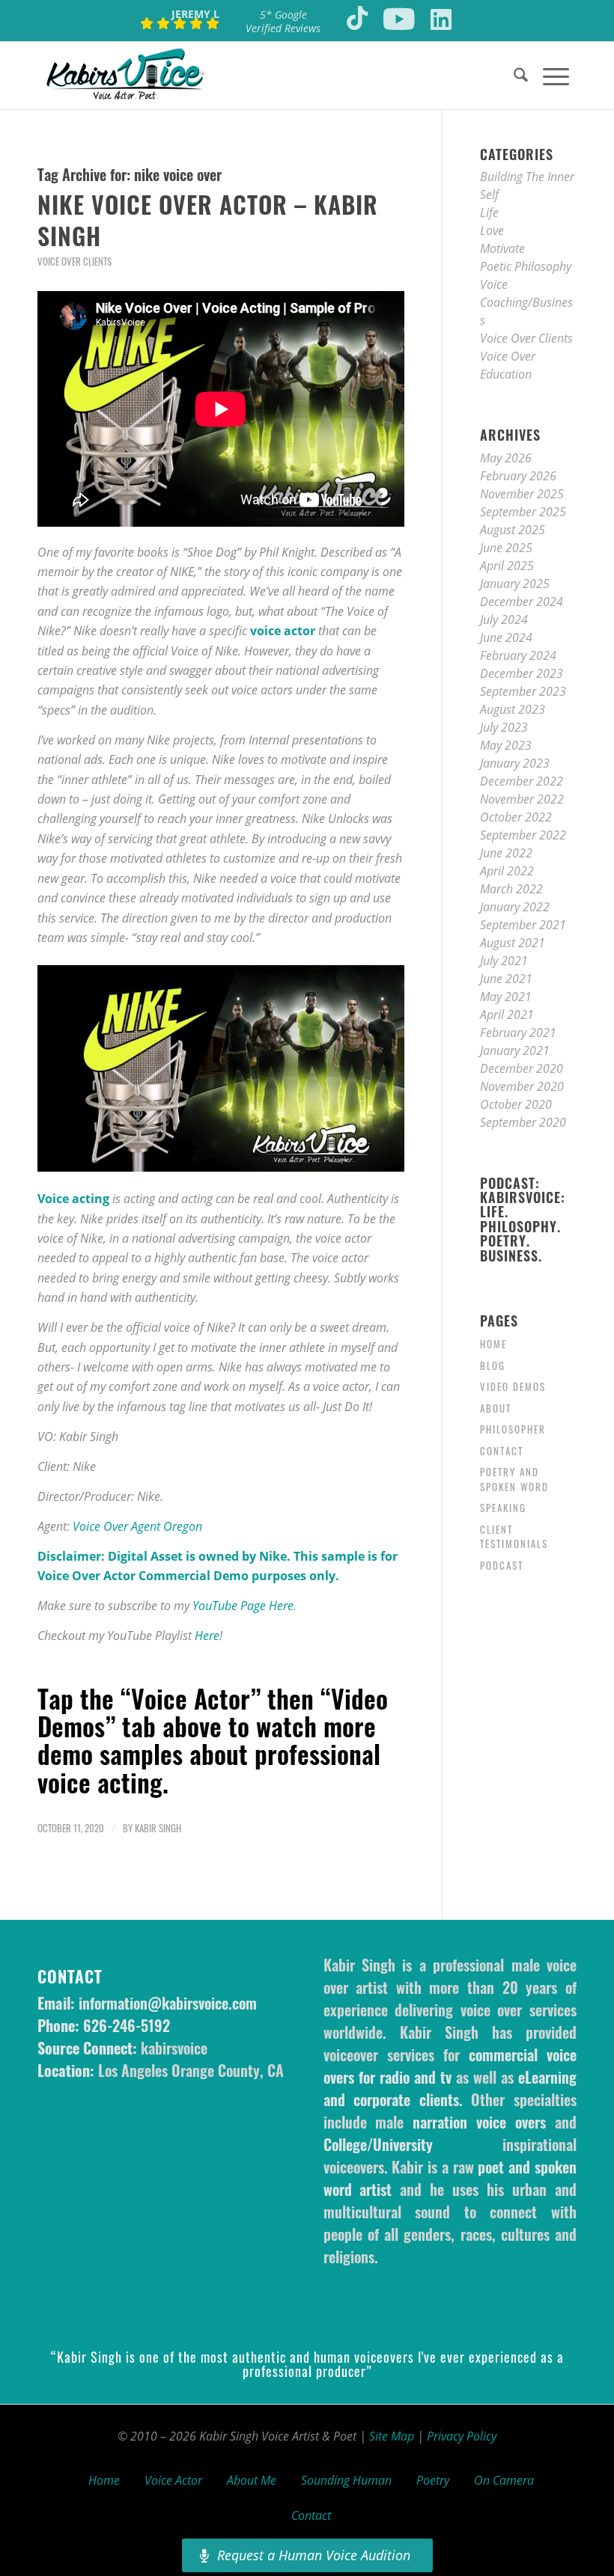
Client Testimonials (514, 1537)
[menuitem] (513, 76)
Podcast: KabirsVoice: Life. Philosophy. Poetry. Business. (523, 1220)
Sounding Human (346, 2480)
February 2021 (518, 1032)
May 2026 (506, 458)
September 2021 (523, 925)
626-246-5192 (127, 2025)
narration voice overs (479, 2122)
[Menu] (548, 76)
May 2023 (506, 745)
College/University (378, 2144)
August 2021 (513, 943)
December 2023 (522, 673)
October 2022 (516, 817)
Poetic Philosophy (526, 266)
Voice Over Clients (75, 261)
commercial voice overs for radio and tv (450, 2066)
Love (492, 230)
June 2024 (506, 637)
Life (489, 212)
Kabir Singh (158, 1828)
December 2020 (522, 1068)
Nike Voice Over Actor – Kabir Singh (208, 220)
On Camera (504, 2480)
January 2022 (515, 907)
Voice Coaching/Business (526, 302)
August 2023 (513, 709)
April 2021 (507, 1015)
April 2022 (507, 871)
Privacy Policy (462, 2436)
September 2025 (523, 512)
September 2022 (523, 835)
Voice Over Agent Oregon (137, 1526)
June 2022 (506, 853)
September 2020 (523, 1122)
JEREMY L (195, 14)
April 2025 (507, 566)
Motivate (502, 248)
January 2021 (515, 1050)
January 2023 (515, 763)
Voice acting (73, 1199)
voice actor (283, 631)
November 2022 (522, 799)
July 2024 (504, 619)
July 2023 (504, 727)
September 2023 (523, 691)
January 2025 (515, 584)
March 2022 (511, 889)
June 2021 (506, 979)
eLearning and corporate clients (450, 2088)
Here (207, 1636)
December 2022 (522, 781)
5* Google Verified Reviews (283, 21)
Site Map (392, 2436)
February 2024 (518, 655)
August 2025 (513, 530)
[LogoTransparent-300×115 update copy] (125, 76)
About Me (252, 2480)
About (496, 1408)
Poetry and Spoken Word (514, 1479)
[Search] (513, 76)
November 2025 (522, 494)
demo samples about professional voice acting (209, 1767)
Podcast (502, 1565)
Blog (493, 1365)
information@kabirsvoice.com (168, 2003)
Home (493, 1344)
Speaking (503, 1508)
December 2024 (522, 602)
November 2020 (522, 1086)
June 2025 (506, 548)
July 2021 (504, 961)
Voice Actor (173, 2480)
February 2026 (518, 476)
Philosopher (513, 1429)
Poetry (433, 2480)
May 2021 (506, 997)
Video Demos (513, 1386)
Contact (502, 1451)
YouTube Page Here (243, 1606)
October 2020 (516, 1104)
